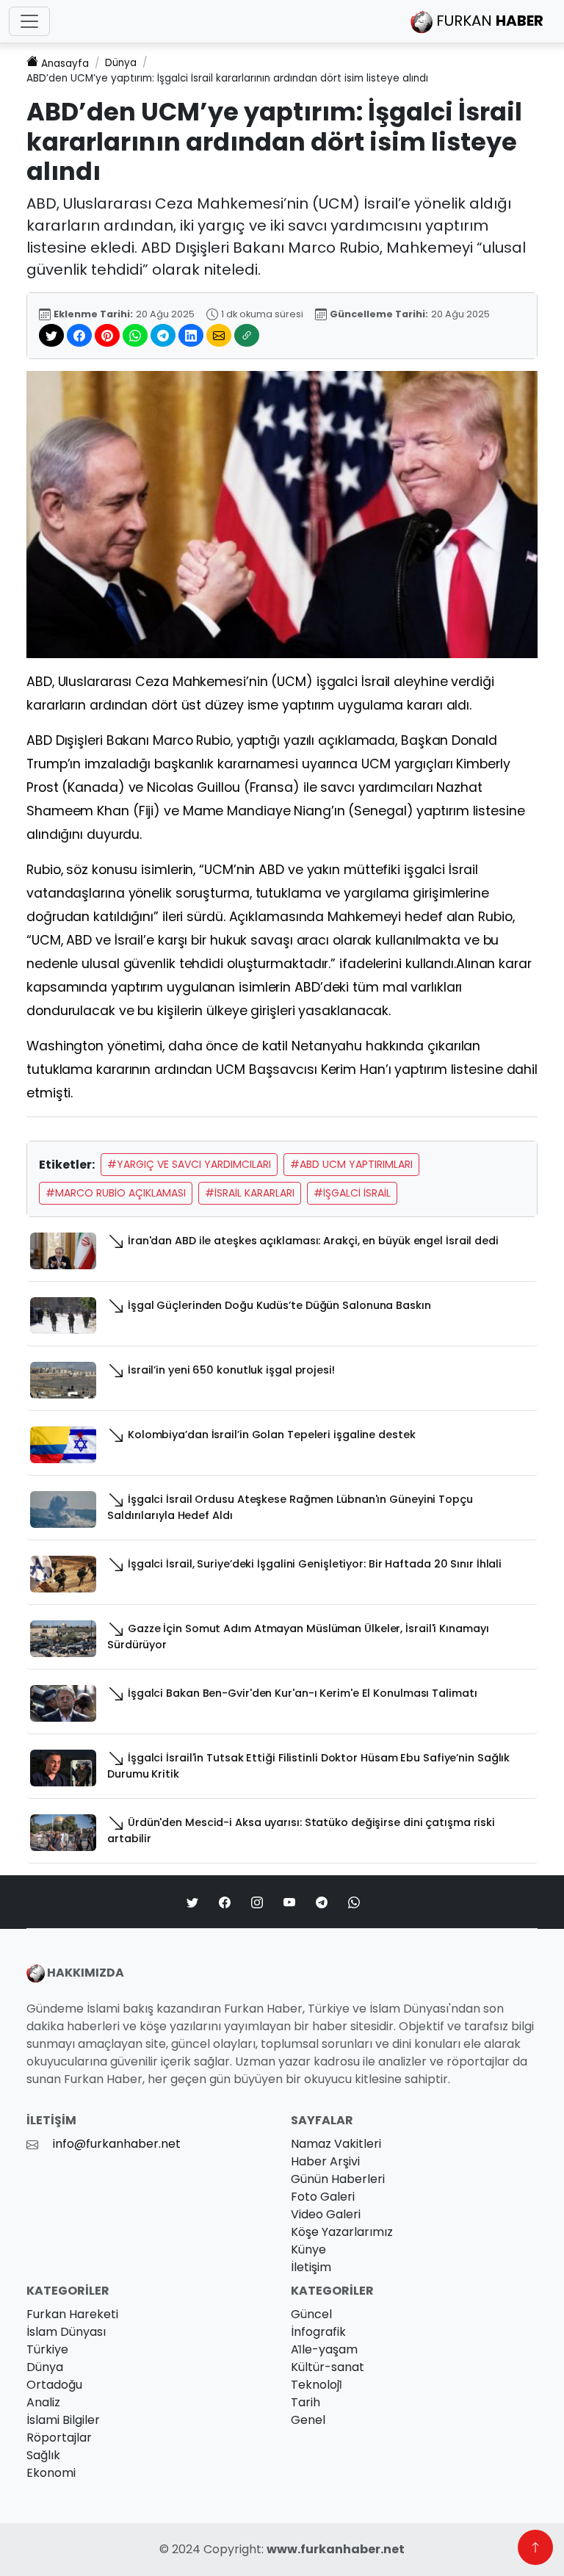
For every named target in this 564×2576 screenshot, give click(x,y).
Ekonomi (51, 2473)
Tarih (305, 2402)
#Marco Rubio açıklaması (116, 1193)
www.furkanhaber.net (336, 2549)
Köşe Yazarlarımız (342, 2232)
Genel (308, 2420)
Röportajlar (59, 2438)
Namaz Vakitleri (336, 2144)
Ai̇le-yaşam (324, 2349)
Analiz (43, 2402)
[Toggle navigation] (29, 21)
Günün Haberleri (338, 2179)
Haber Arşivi (325, 2161)
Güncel (311, 2314)
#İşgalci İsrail (352, 1193)
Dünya (121, 63)
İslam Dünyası (66, 2332)
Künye (308, 2250)
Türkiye (47, 2349)
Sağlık (43, 2455)
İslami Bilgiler (63, 2420)
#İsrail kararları (250, 1193)
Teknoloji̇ (317, 2385)
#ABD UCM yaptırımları (351, 1164)
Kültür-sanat (328, 2367)
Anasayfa (65, 64)
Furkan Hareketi (72, 2314)
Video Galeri (326, 2214)
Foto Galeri (323, 2197)
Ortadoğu (54, 2385)
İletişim (311, 2267)
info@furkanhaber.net (117, 2144)
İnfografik (318, 2332)
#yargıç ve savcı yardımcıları (189, 1164)
